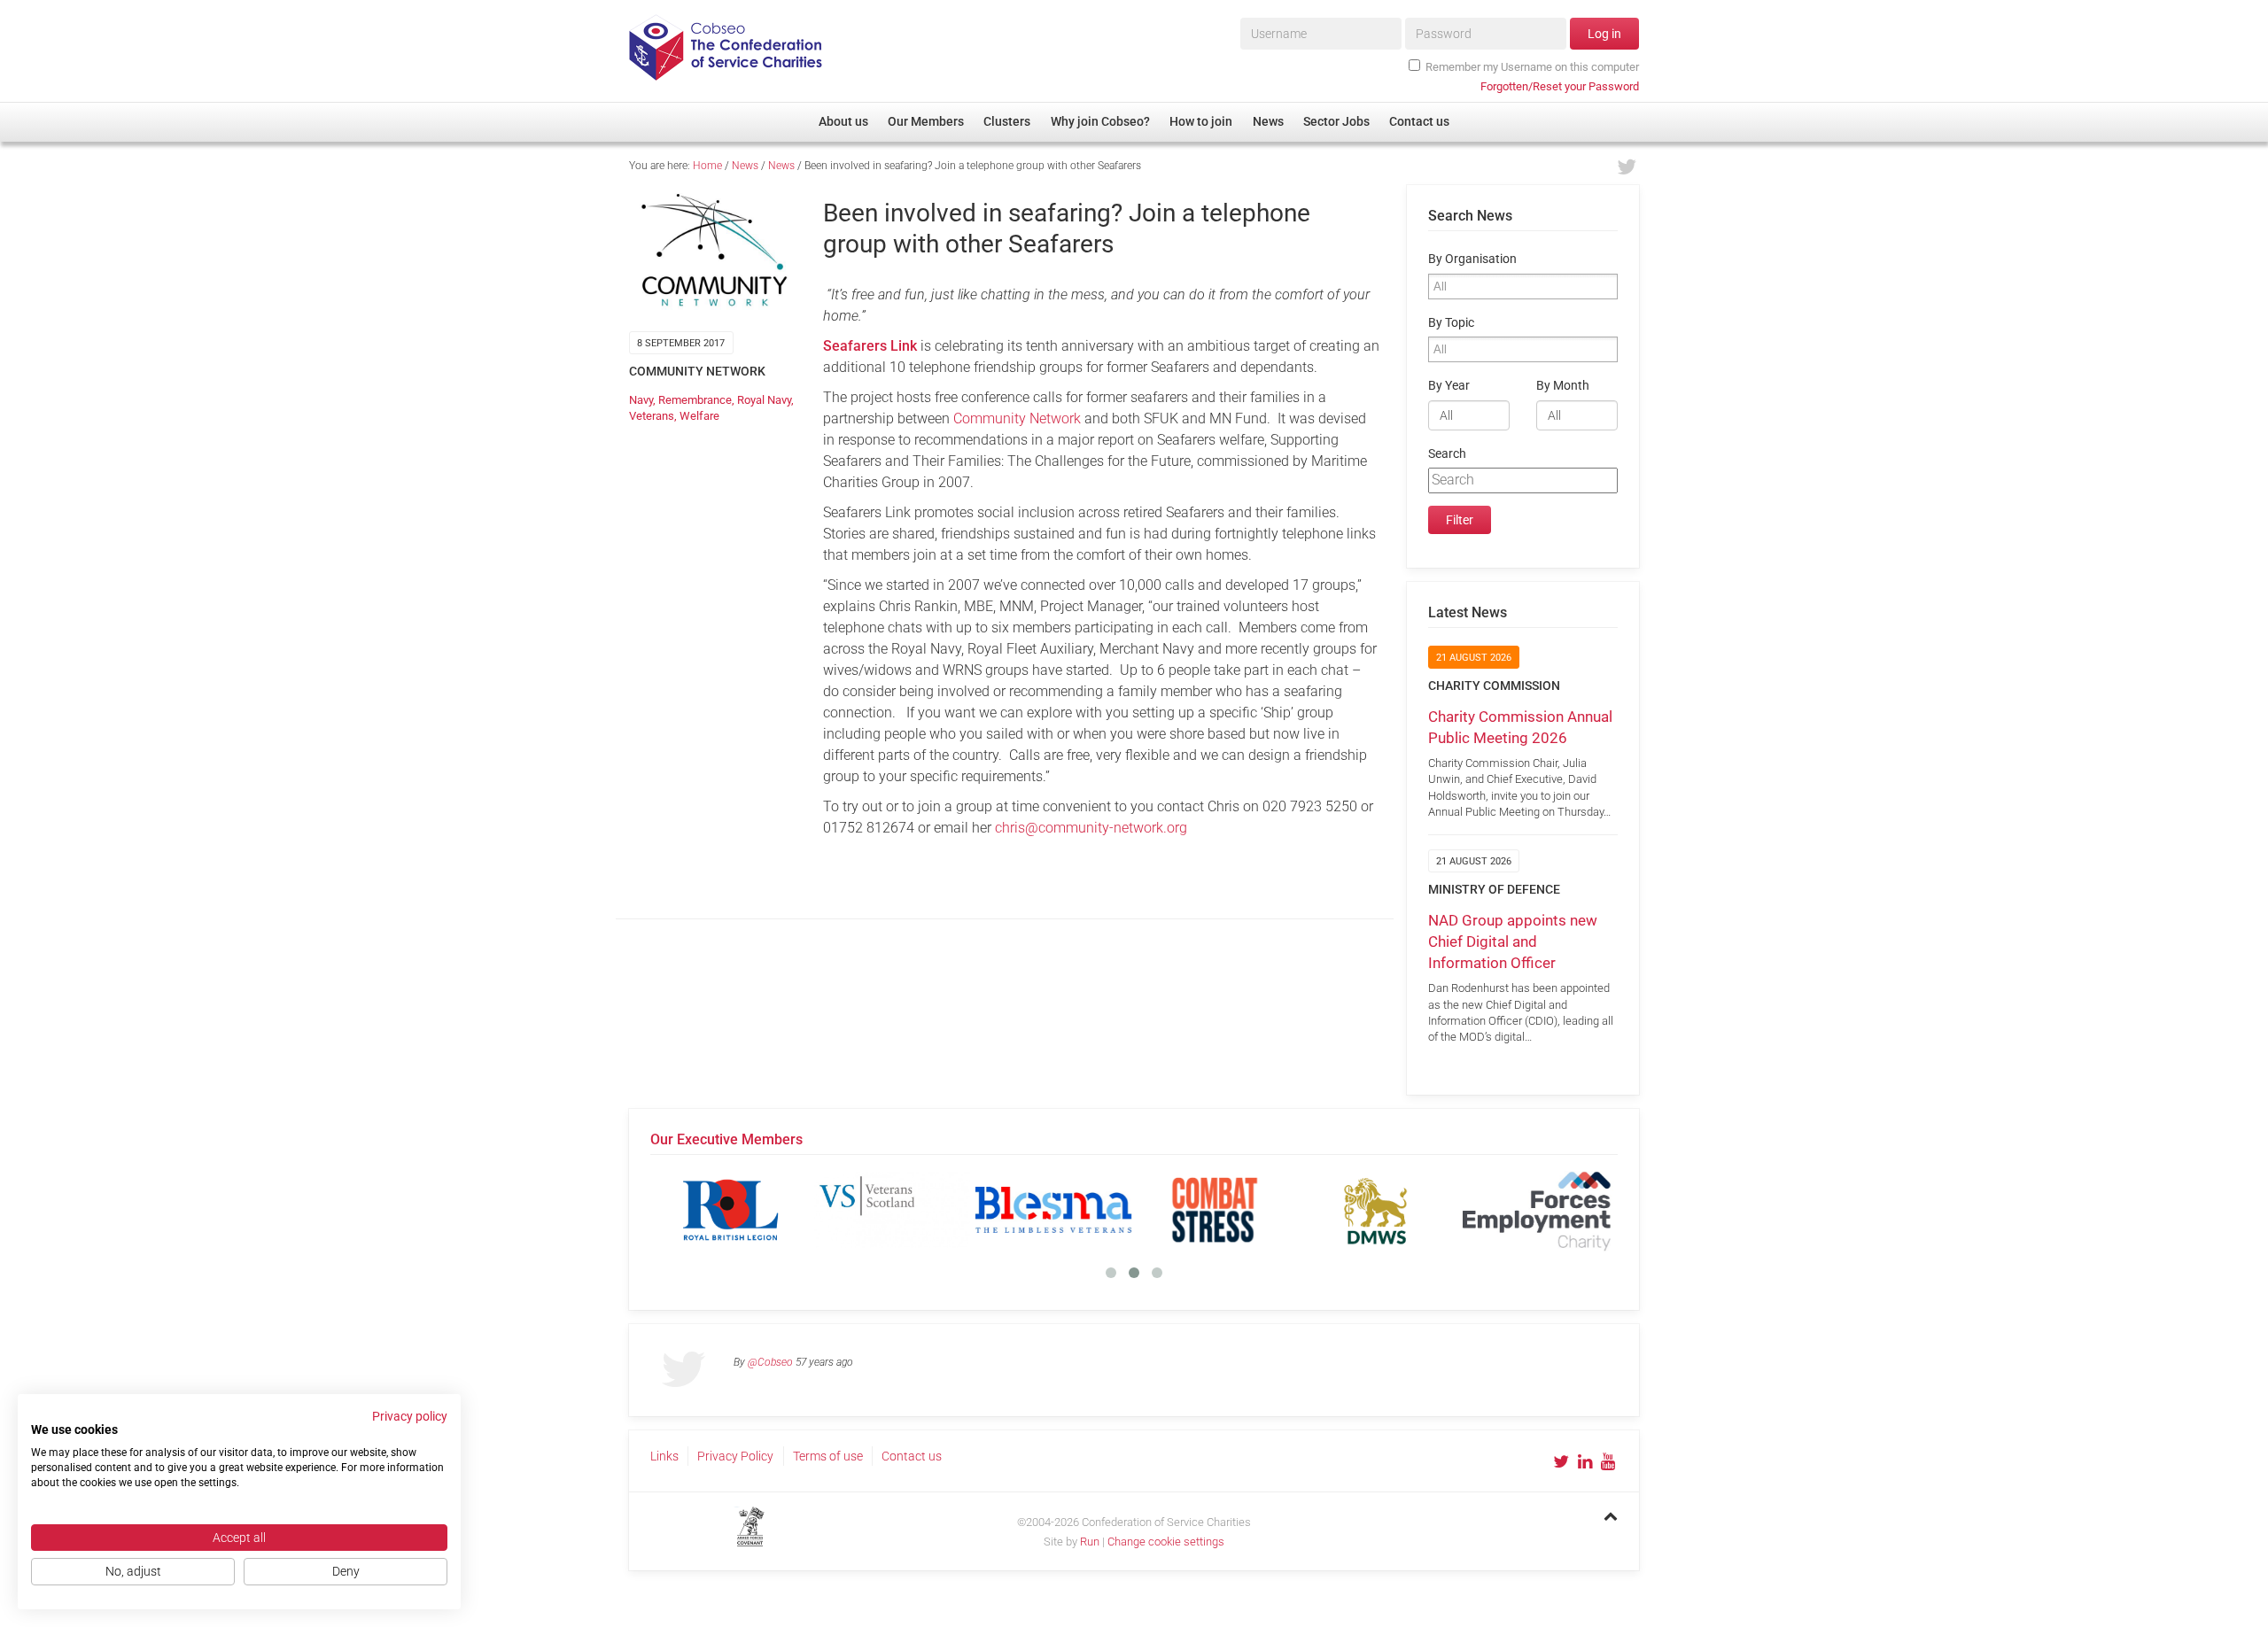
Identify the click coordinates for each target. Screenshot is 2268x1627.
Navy (641, 400)
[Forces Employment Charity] (1537, 1210)
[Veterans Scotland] (892, 1210)
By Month (1563, 386)
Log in (1604, 34)
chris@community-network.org (1091, 828)
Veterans (652, 416)
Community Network (1017, 418)
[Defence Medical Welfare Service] (1376, 1210)
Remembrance (695, 400)
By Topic (1451, 323)
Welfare (699, 416)
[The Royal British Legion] (731, 1210)
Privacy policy (410, 1416)
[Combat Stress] (1215, 1210)
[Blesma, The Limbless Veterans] (1053, 1210)
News (745, 166)
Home (707, 166)
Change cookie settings (1166, 1542)
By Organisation (1472, 259)
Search (1447, 454)
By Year (1449, 386)
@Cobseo (770, 1362)
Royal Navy (764, 400)
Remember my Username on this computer (1532, 67)
